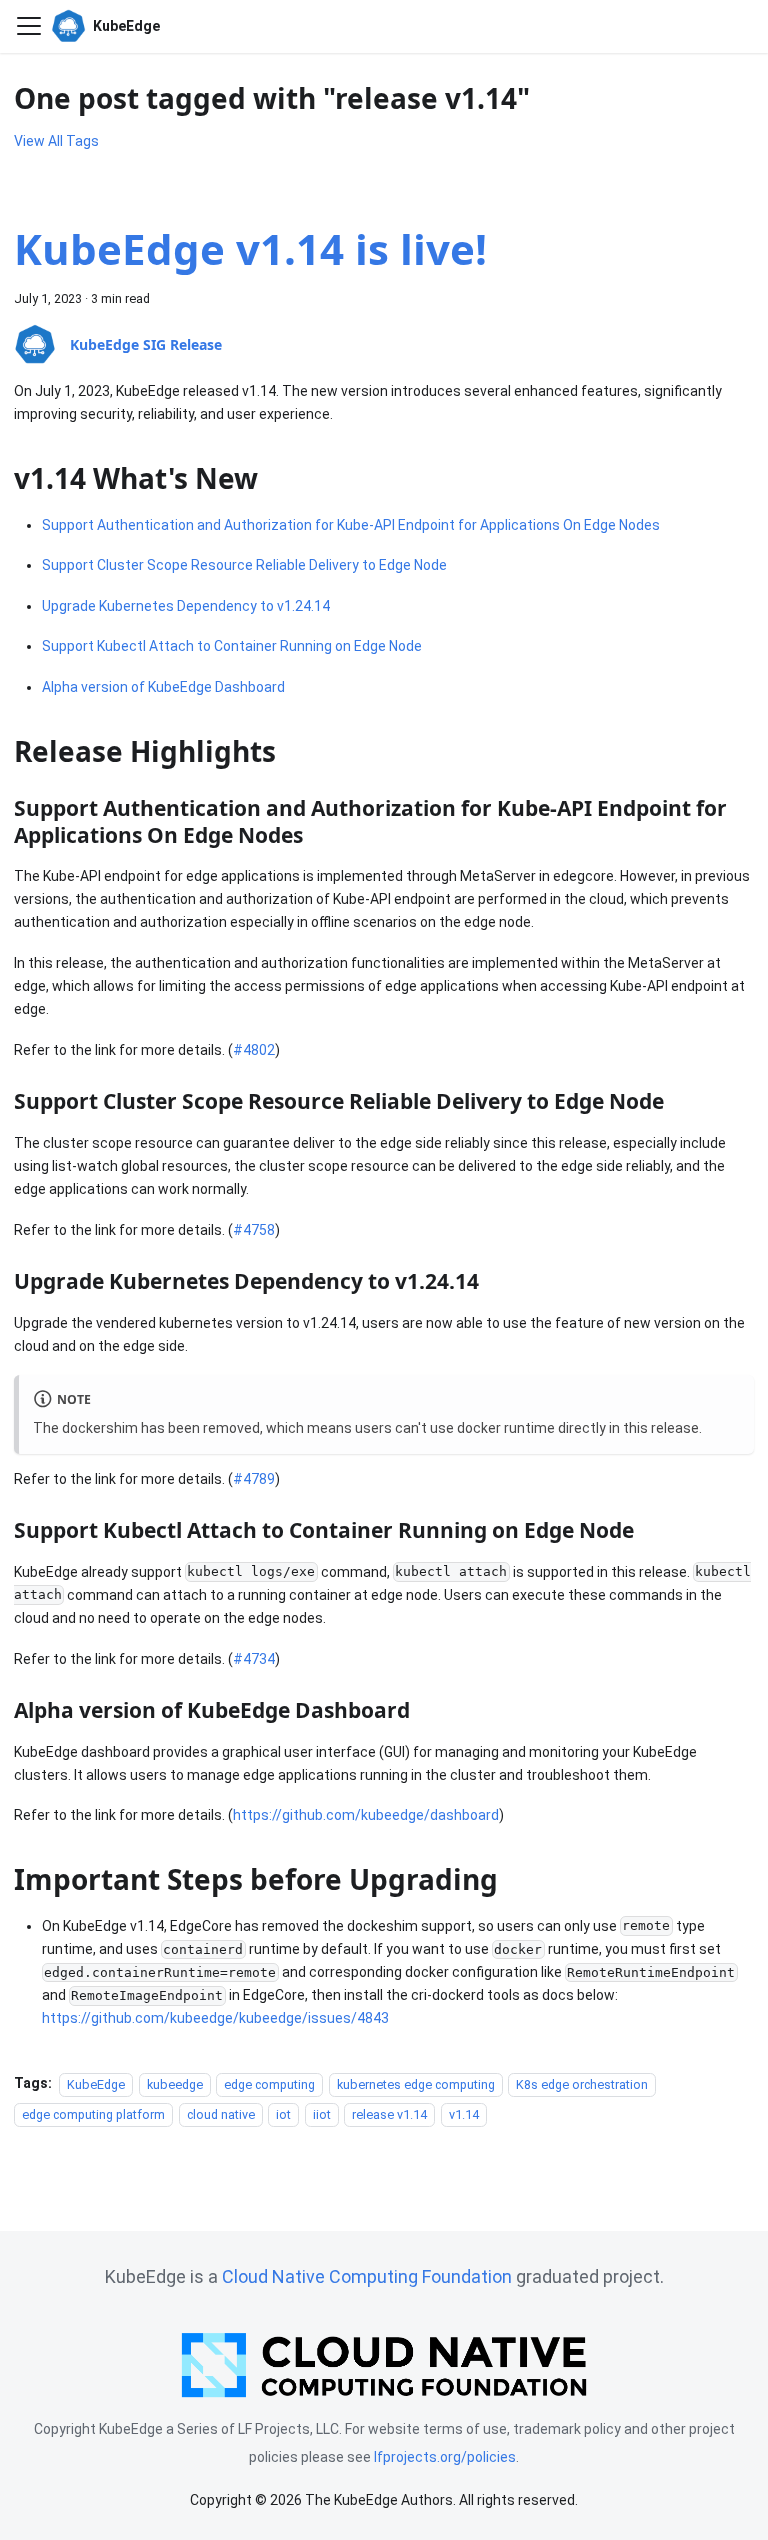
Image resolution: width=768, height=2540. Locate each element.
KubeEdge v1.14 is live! (250, 248)
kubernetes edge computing (416, 2083)
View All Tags (56, 141)
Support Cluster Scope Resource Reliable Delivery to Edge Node (244, 565)
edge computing (269, 2083)
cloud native (221, 2113)
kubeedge (175, 2083)
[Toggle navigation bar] (29, 26)
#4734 (254, 1659)
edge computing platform (93, 2113)
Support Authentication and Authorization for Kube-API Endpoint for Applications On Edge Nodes (351, 525)
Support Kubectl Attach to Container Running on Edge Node (232, 646)
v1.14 (464, 2113)
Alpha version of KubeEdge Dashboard (163, 687)
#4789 (254, 1479)
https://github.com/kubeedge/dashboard (366, 1815)
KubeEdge (96, 2083)
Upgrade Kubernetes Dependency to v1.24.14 (186, 606)
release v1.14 (389, 2113)
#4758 (254, 1230)
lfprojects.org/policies (445, 2457)
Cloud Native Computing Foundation (367, 2276)
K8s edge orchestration (582, 2083)
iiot (322, 2113)
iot (283, 2113)
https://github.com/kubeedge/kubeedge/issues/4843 (215, 2018)
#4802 (254, 1050)
